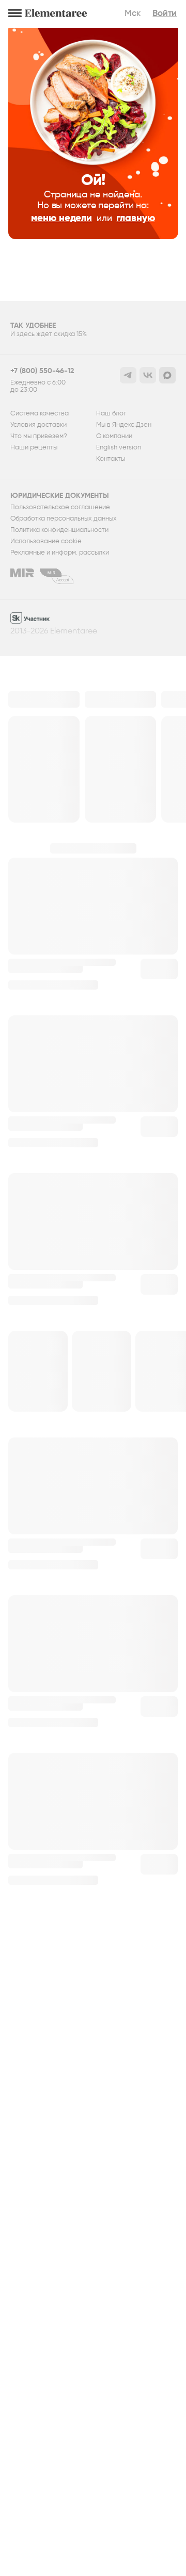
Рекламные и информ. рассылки (60, 553)
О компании (114, 436)
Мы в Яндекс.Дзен (124, 425)
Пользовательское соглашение (60, 507)
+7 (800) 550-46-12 (42, 371)
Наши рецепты (34, 447)
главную (135, 218)
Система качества (40, 413)
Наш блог (111, 413)
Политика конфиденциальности (59, 530)
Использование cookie (46, 541)
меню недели (61, 218)
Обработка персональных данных (64, 518)
